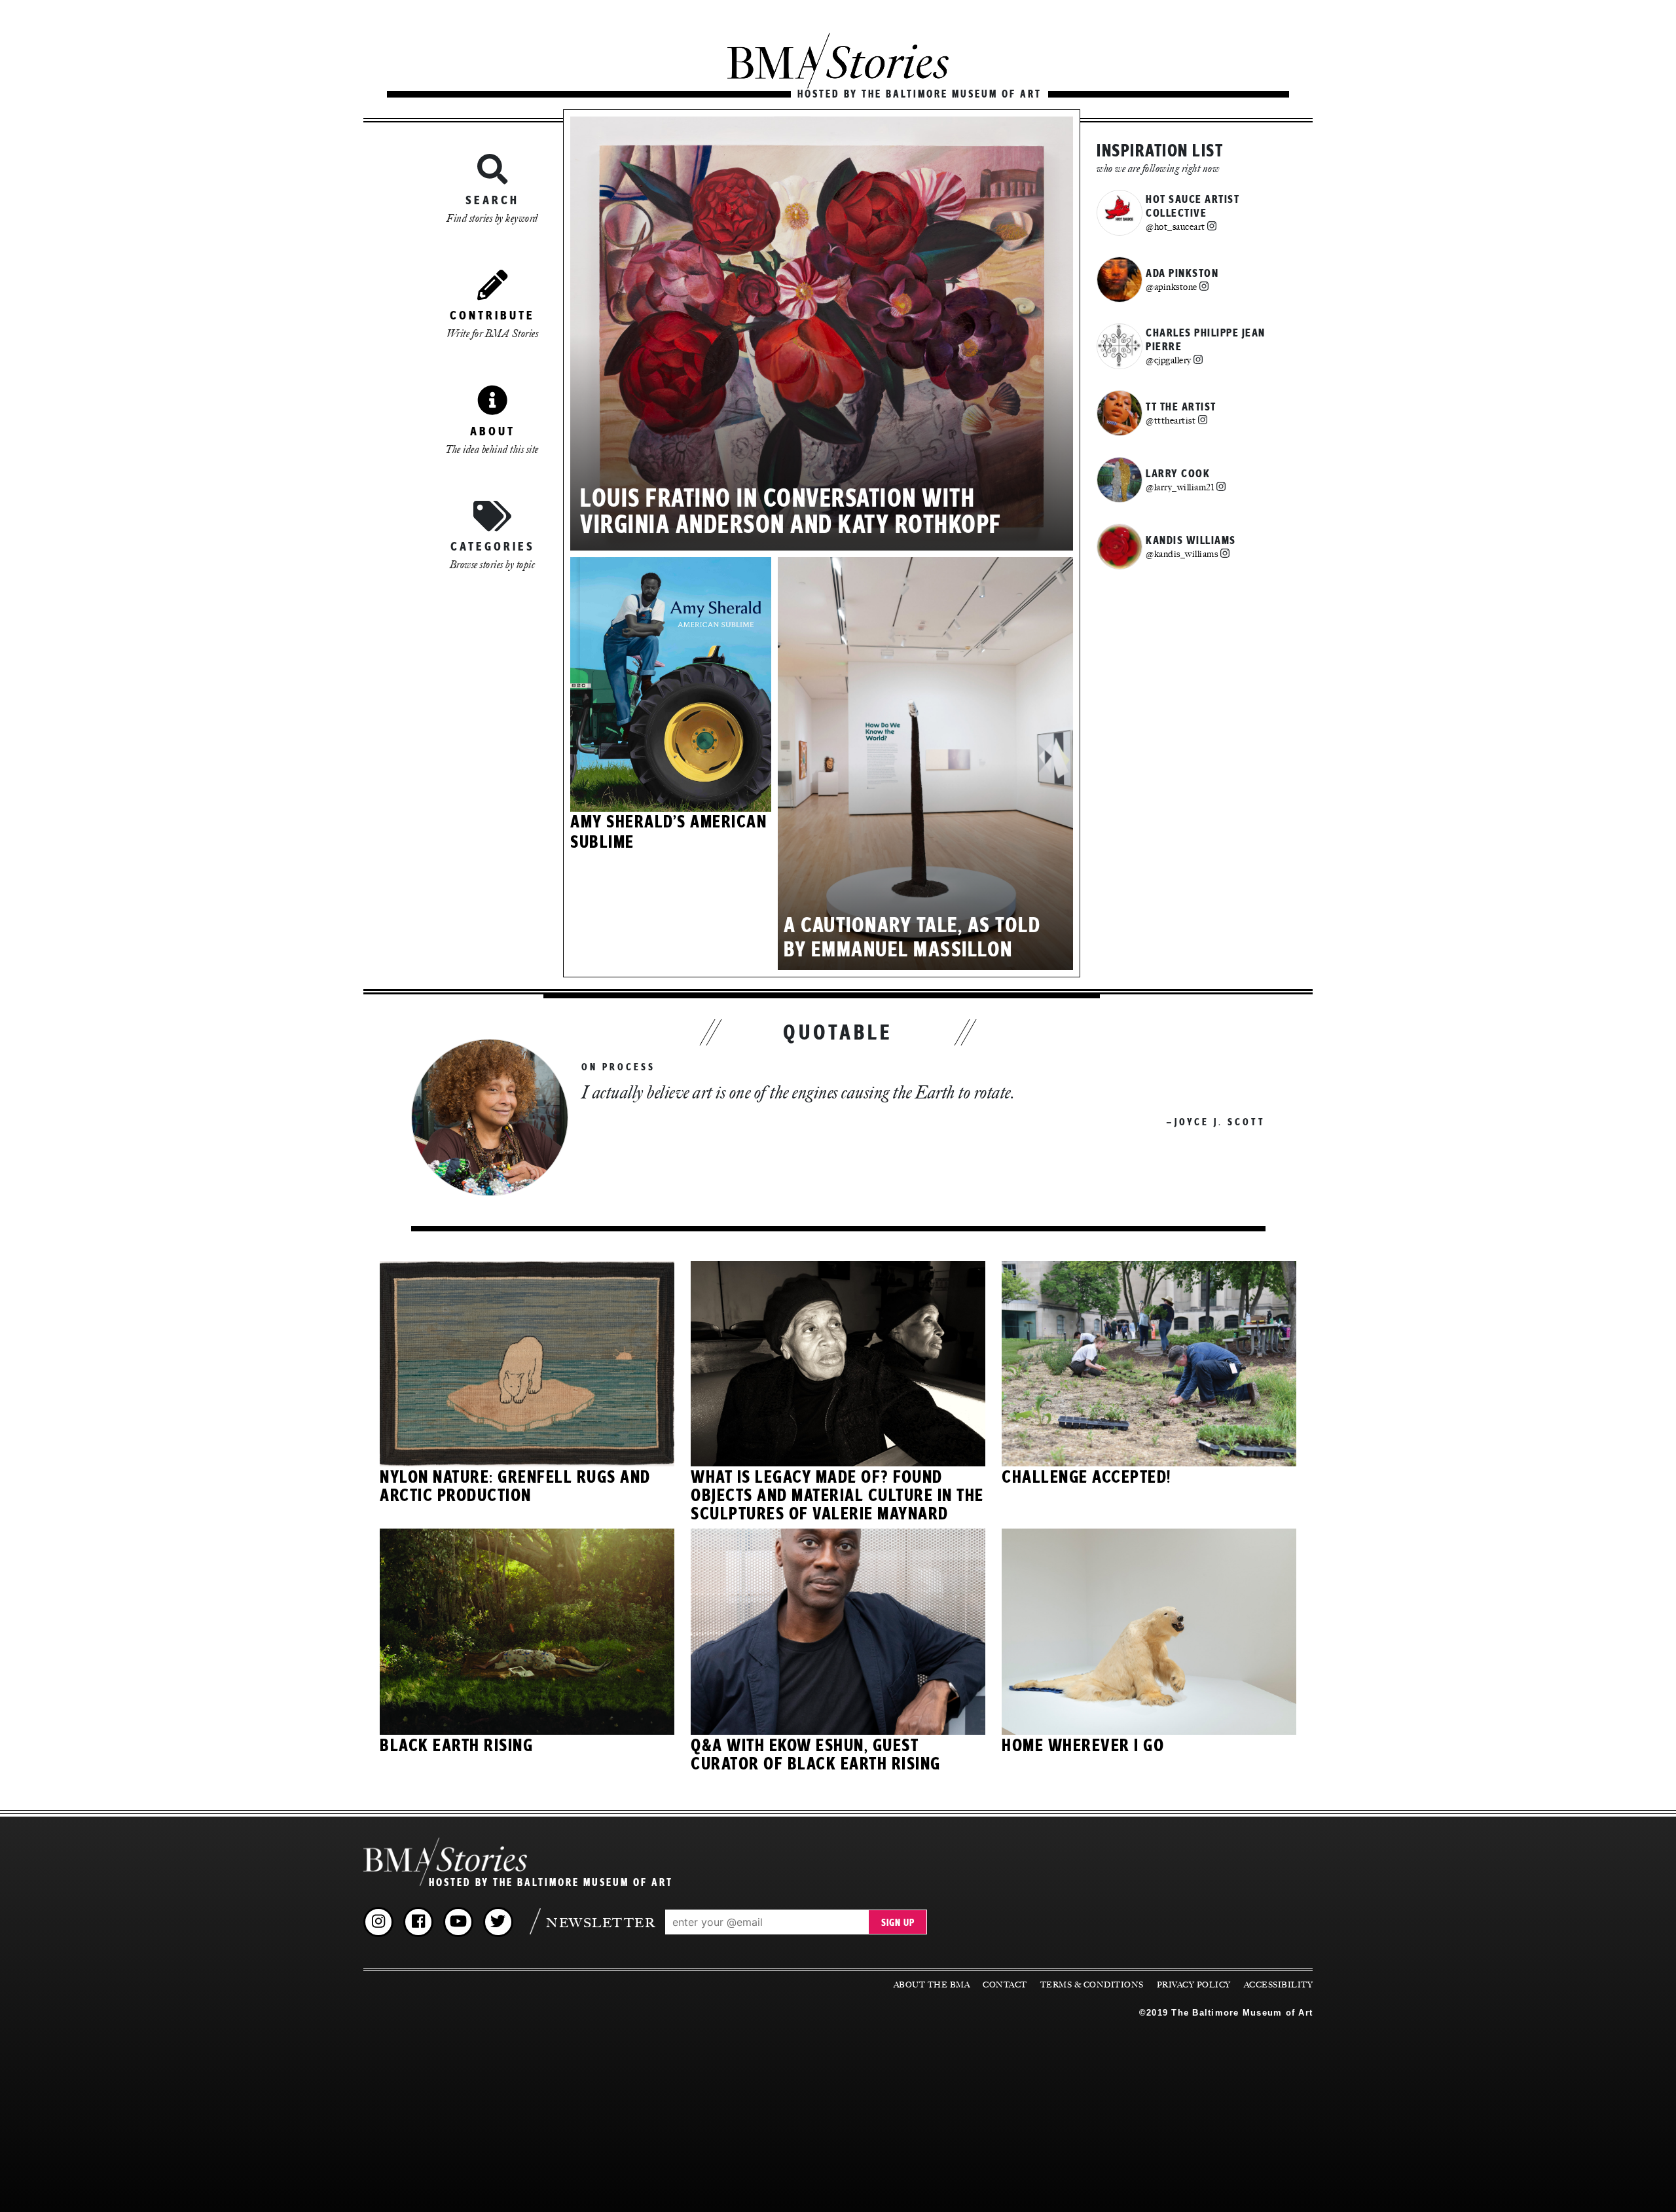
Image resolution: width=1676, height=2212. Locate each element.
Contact (1005, 1985)
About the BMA (932, 1985)
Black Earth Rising (456, 1746)
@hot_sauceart (1175, 227)
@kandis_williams (1182, 554)
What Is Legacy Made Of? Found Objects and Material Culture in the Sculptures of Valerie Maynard (837, 1496)
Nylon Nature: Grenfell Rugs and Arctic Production (515, 1487)
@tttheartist (1171, 420)
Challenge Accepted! (1086, 1478)
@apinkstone (1172, 287)
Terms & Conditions (1092, 1985)
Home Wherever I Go (1083, 1746)
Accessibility (1279, 1985)
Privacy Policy (1194, 1985)
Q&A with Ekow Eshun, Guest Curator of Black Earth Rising (816, 1755)
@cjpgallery (1169, 360)
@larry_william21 (1180, 487)
